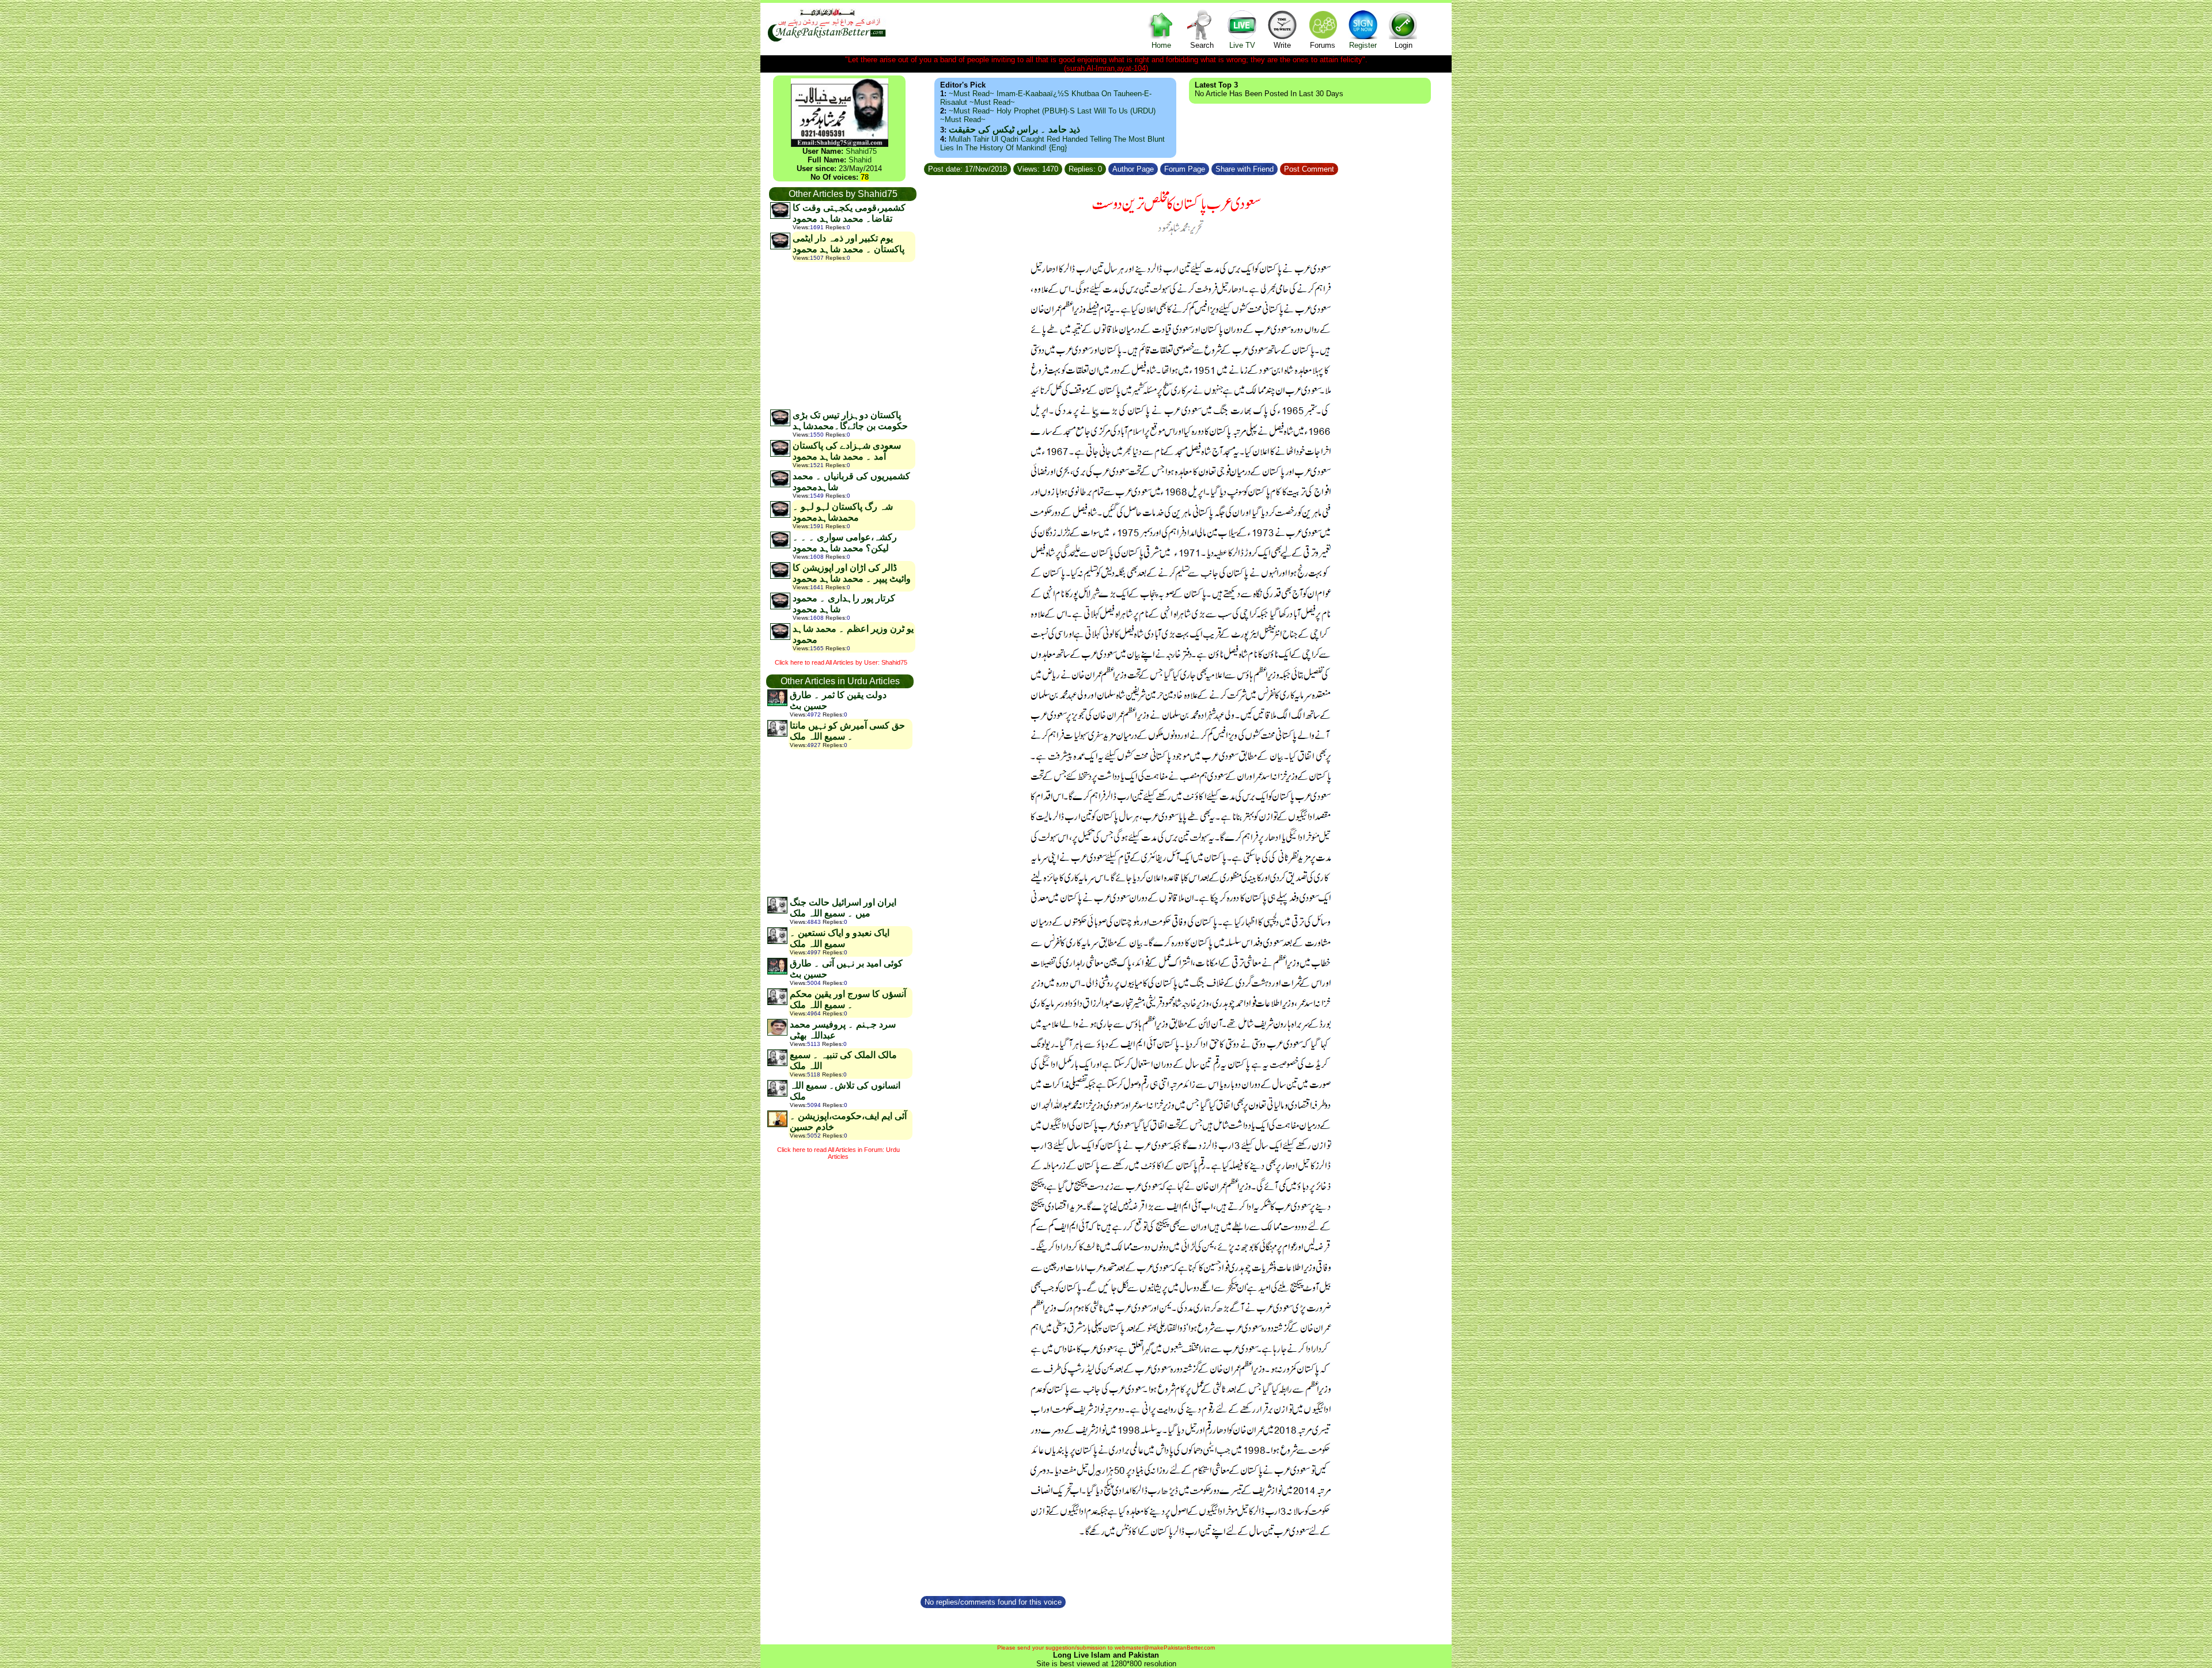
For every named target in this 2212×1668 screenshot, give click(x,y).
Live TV (1242, 45)
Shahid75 (861, 151)
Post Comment (1309, 169)
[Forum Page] (1210, 167)
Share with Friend (1245, 169)
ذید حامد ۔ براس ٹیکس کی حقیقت (1014, 129)
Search (1202, 45)
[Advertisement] (842, 335)
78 (865, 177)
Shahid (860, 160)
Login (1404, 45)
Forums (1323, 45)
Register (1363, 45)
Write (1282, 45)
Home (1161, 45)
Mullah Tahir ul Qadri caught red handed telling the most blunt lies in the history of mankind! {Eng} (1052, 143)
